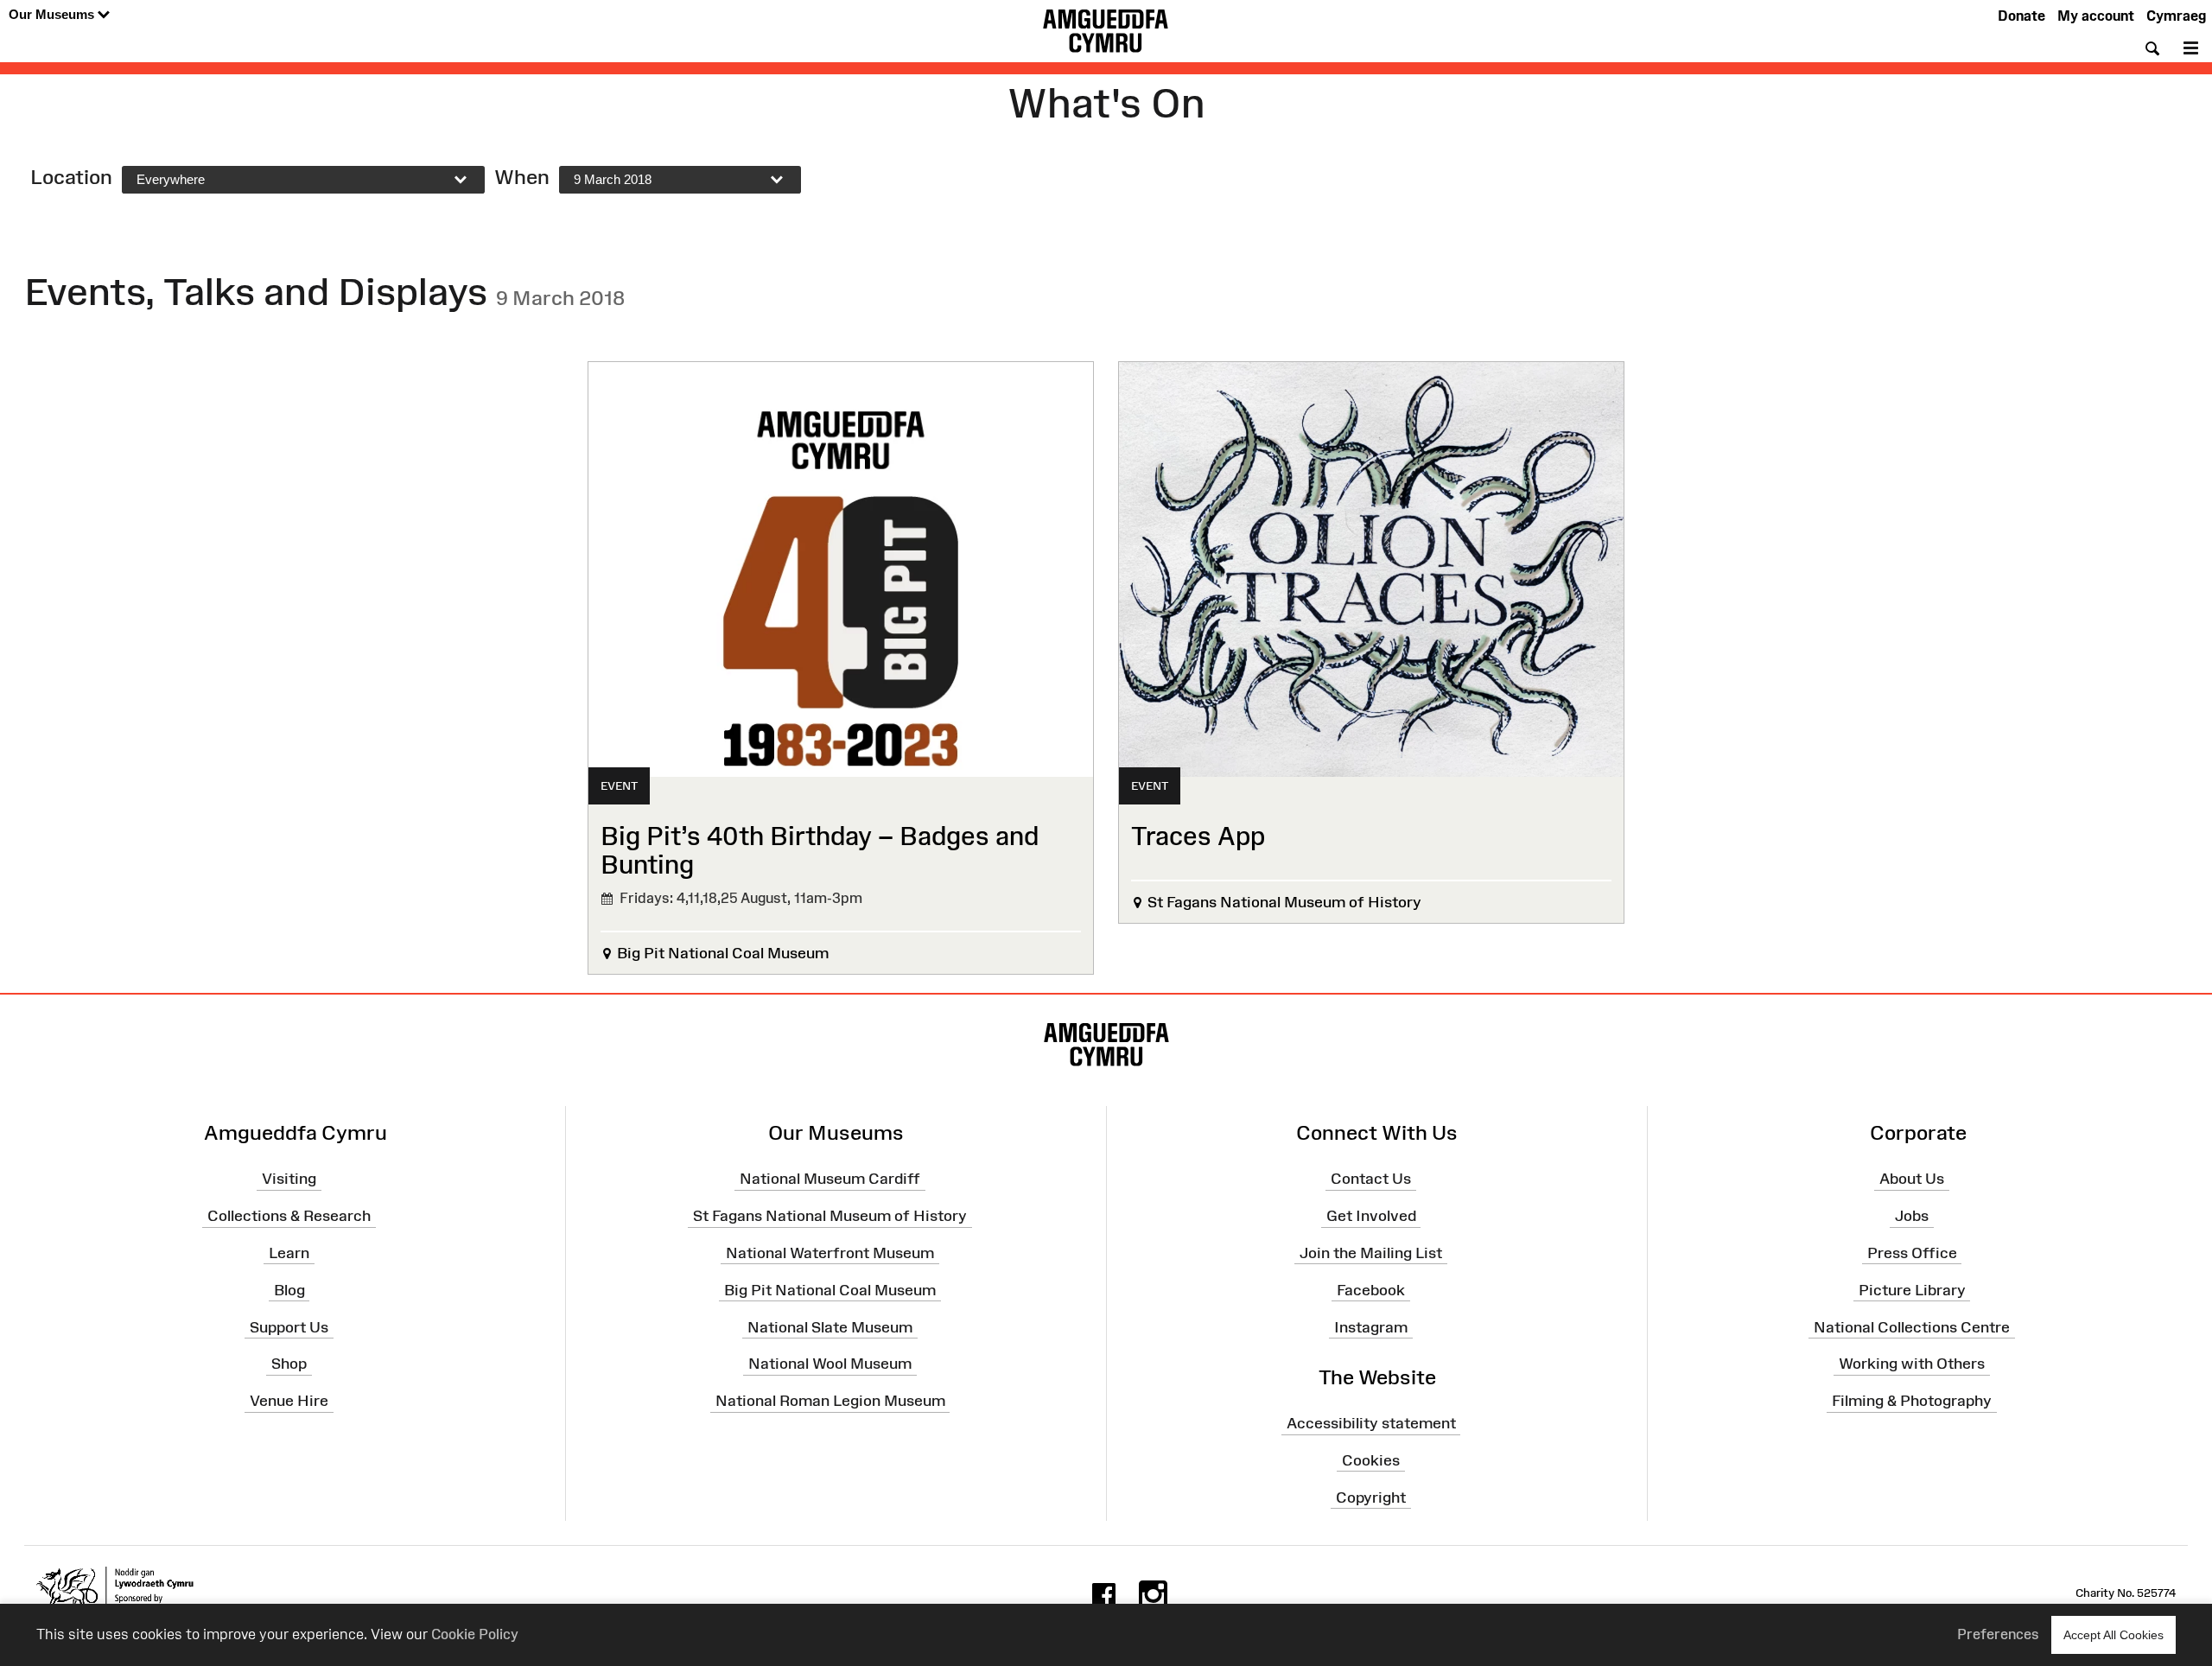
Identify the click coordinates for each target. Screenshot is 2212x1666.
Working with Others (1912, 1364)
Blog (289, 1290)
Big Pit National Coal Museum (830, 1290)
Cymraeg (2176, 16)
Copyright (1371, 1497)
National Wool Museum (830, 1364)
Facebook (1371, 1290)
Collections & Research (289, 1216)
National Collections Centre (1912, 1326)
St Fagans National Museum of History (830, 1216)
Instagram (1371, 1326)
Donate (2021, 16)
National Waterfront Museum (830, 1253)
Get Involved (1371, 1216)
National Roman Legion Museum (830, 1401)
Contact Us (1371, 1179)
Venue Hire (289, 1401)
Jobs (1912, 1216)
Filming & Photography (1912, 1401)
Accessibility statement (1371, 1423)
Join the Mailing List (1371, 1253)
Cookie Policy (475, 1634)
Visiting (289, 1179)
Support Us (289, 1326)
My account (2096, 16)
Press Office (1912, 1253)
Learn (289, 1253)
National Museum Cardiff (830, 1179)
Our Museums (53, 14)
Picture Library (1912, 1290)
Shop (289, 1364)
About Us (1912, 1179)
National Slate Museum (830, 1326)
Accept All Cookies (2113, 1635)
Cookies (1371, 1460)
